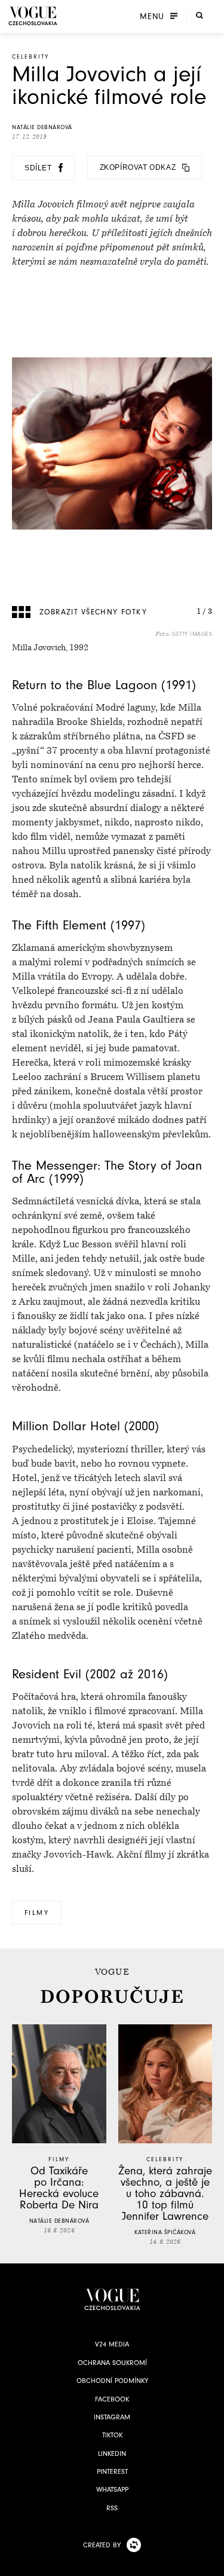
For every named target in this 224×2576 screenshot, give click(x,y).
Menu (152, 16)
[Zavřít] (211, 2563)
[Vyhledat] (200, 15)
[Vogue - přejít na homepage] (33, 16)
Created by (102, 2545)
